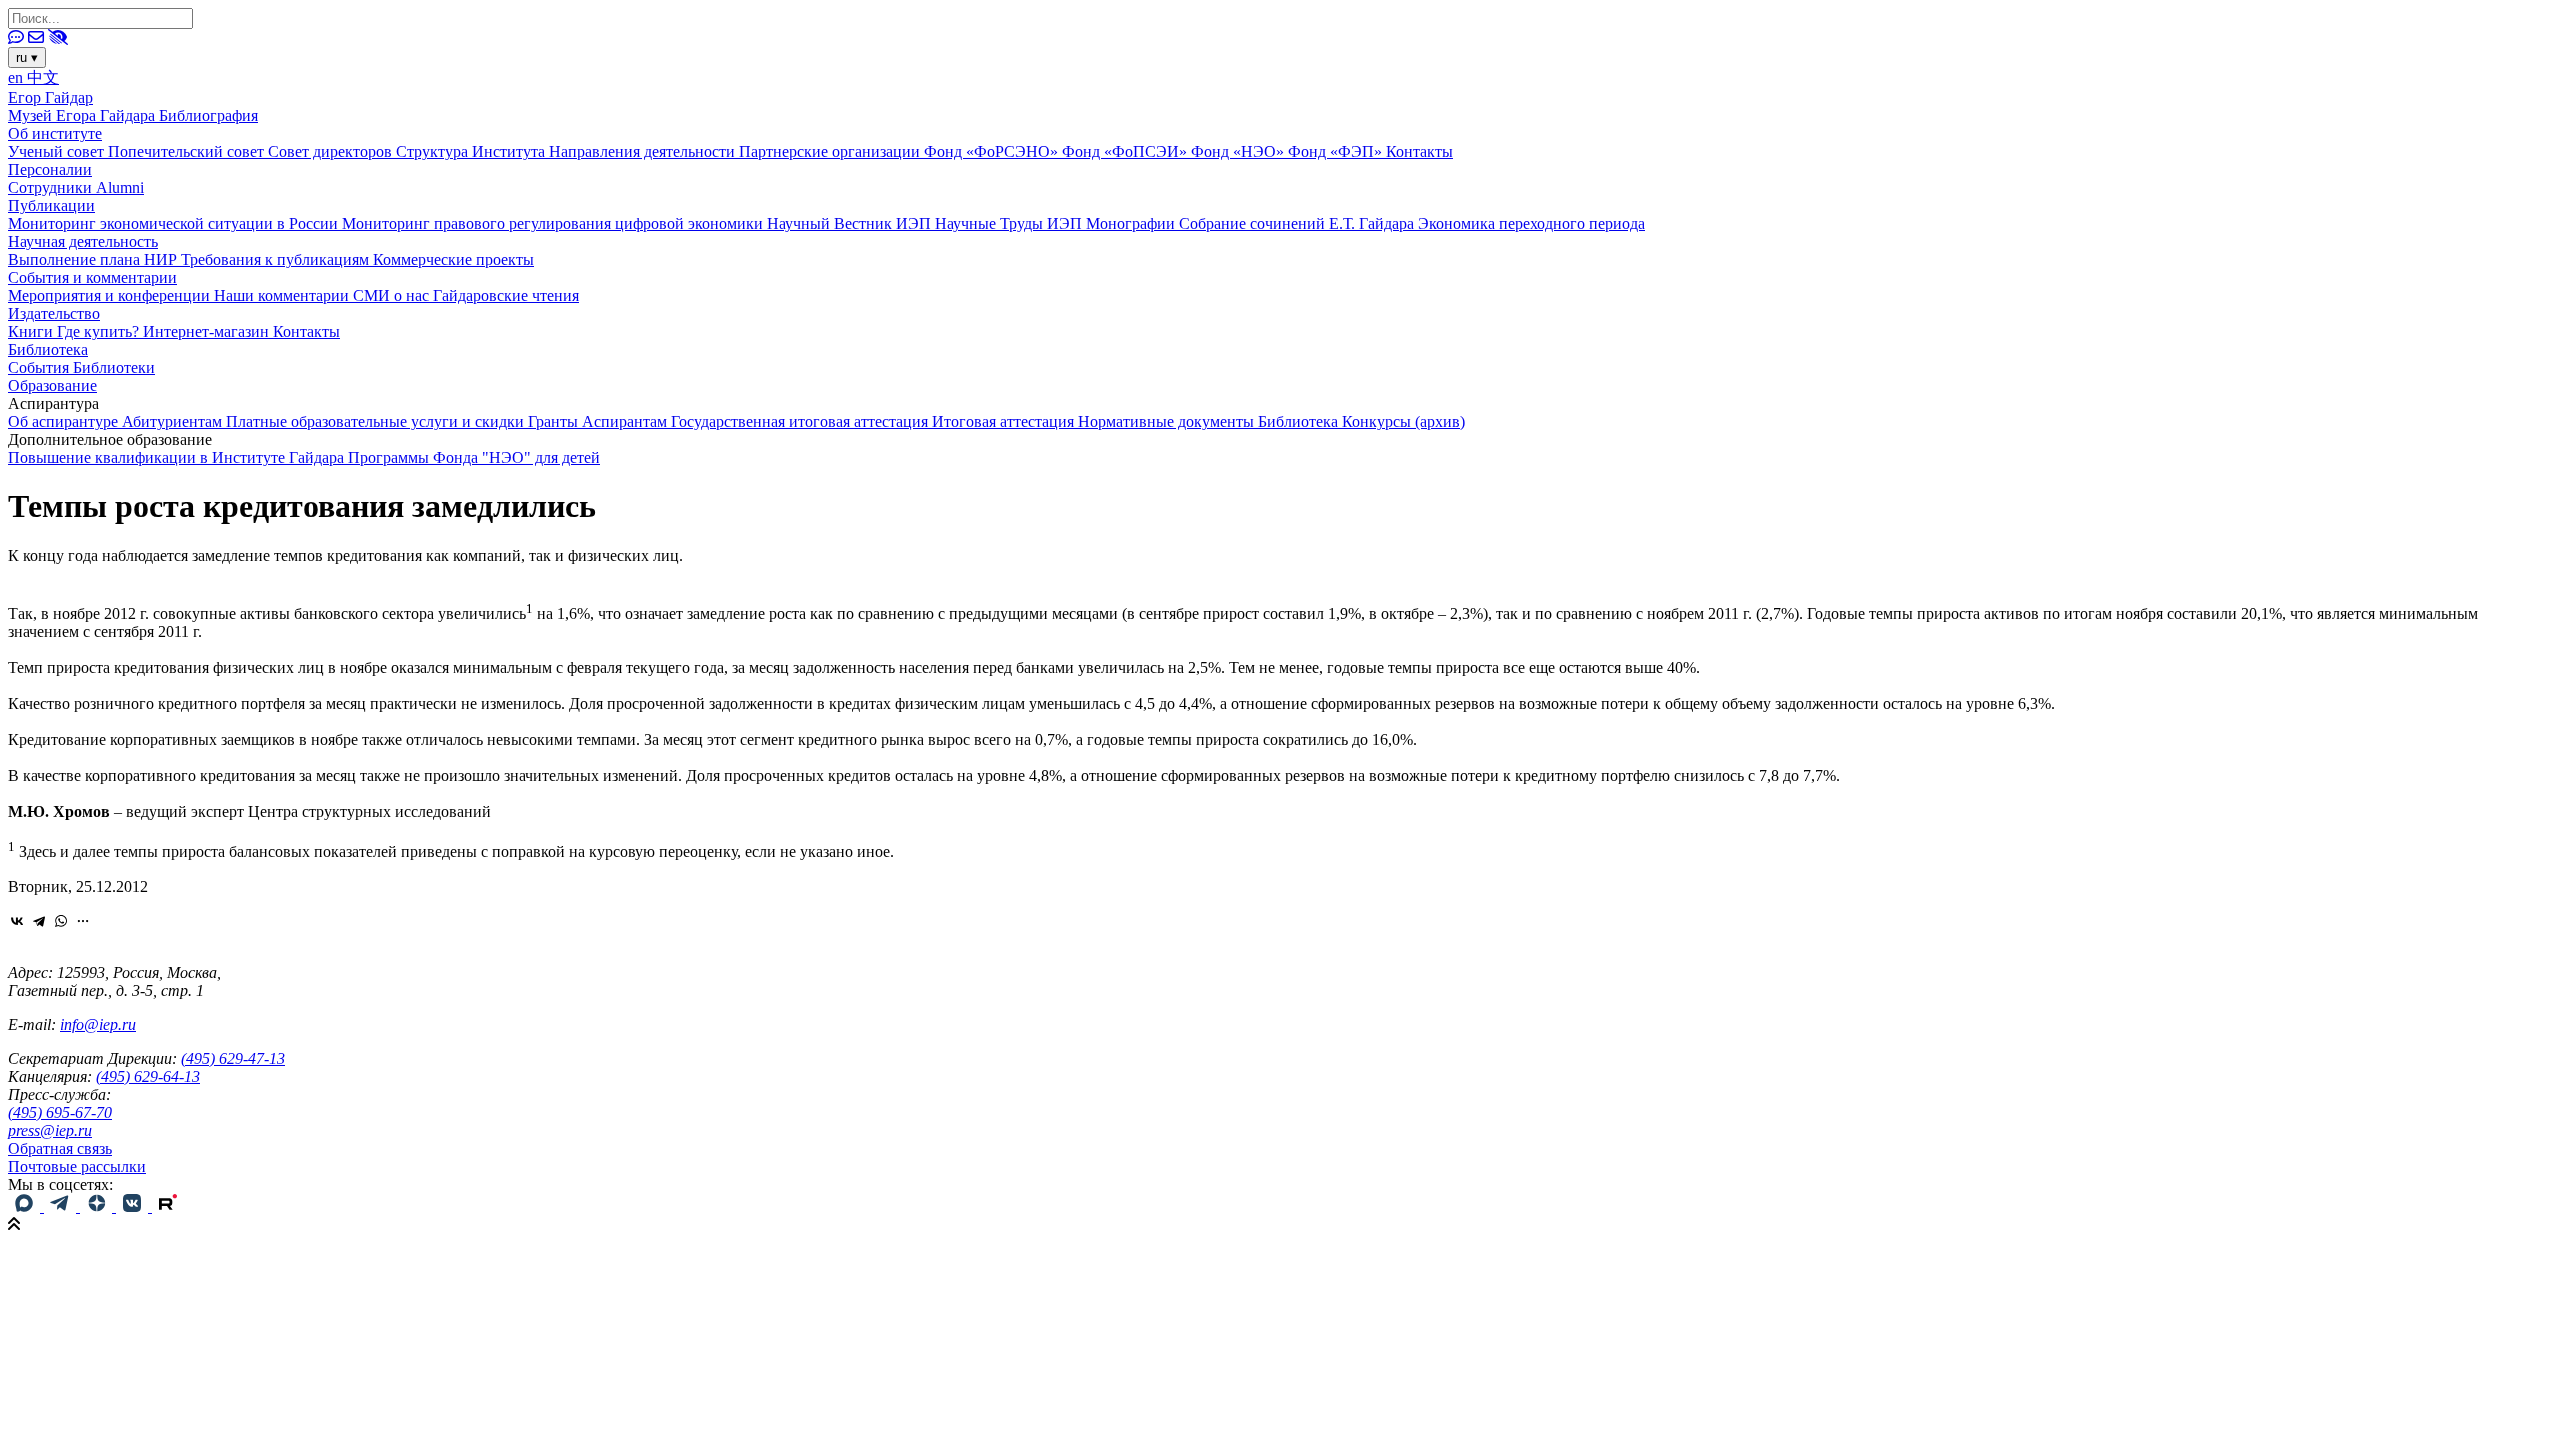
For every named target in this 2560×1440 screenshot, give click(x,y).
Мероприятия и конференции (111, 295)
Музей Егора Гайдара (83, 115)
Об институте (55, 133)
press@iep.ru (50, 1130)
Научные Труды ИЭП (1010, 223)
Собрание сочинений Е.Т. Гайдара (1298, 223)
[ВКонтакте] (17, 921)
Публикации (51, 205)
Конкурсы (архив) (1403, 421)
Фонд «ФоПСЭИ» (1126, 151)
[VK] (134, 1206)
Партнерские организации (831, 151)
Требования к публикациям (277, 259)
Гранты (555, 421)
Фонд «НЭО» (1239, 151)
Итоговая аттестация (1005, 421)
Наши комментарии (283, 295)
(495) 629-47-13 (233, 1058)
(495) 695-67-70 (60, 1112)
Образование (52, 385)
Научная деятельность (83, 241)
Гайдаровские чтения (506, 295)
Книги (32, 331)
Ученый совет (58, 151)
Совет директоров (332, 151)
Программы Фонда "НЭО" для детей (474, 457)
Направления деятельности (644, 151)
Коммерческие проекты (453, 259)
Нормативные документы (1168, 421)
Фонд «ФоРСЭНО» (993, 151)
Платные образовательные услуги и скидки (377, 421)
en (17, 77)
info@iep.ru (98, 1024)
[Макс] (26, 1206)
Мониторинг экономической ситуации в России (175, 223)
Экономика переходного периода (1531, 223)
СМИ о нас (393, 295)
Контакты (1419, 151)
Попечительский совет (188, 151)
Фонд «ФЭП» (1337, 151)
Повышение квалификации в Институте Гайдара (178, 457)
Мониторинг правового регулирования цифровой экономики (554, 223)
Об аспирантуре (65, 421)
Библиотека (48, 349)
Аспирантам (626, 421)
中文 (43, 77)
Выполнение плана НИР (94, 259)
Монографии (1132, 223)
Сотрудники (52, 187)
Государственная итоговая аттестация (801, 421)
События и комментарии (92, 277)
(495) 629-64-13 (148, 1076)
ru (27, 57)
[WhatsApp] (61, 921)
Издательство (54, 313)
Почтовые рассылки (77, 1166)
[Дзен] (98, 1206)
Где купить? (100, 331)
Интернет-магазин (208, 331)
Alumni (120, 187)
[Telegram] (39, 921)
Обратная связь (60, 1148)
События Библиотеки (81, 367)
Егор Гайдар (50, 97)
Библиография (208, 115)
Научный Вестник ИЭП (851, 223)
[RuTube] (168, 1206)
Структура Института (472, 151)
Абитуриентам (174, 421)
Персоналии (50, 169)
